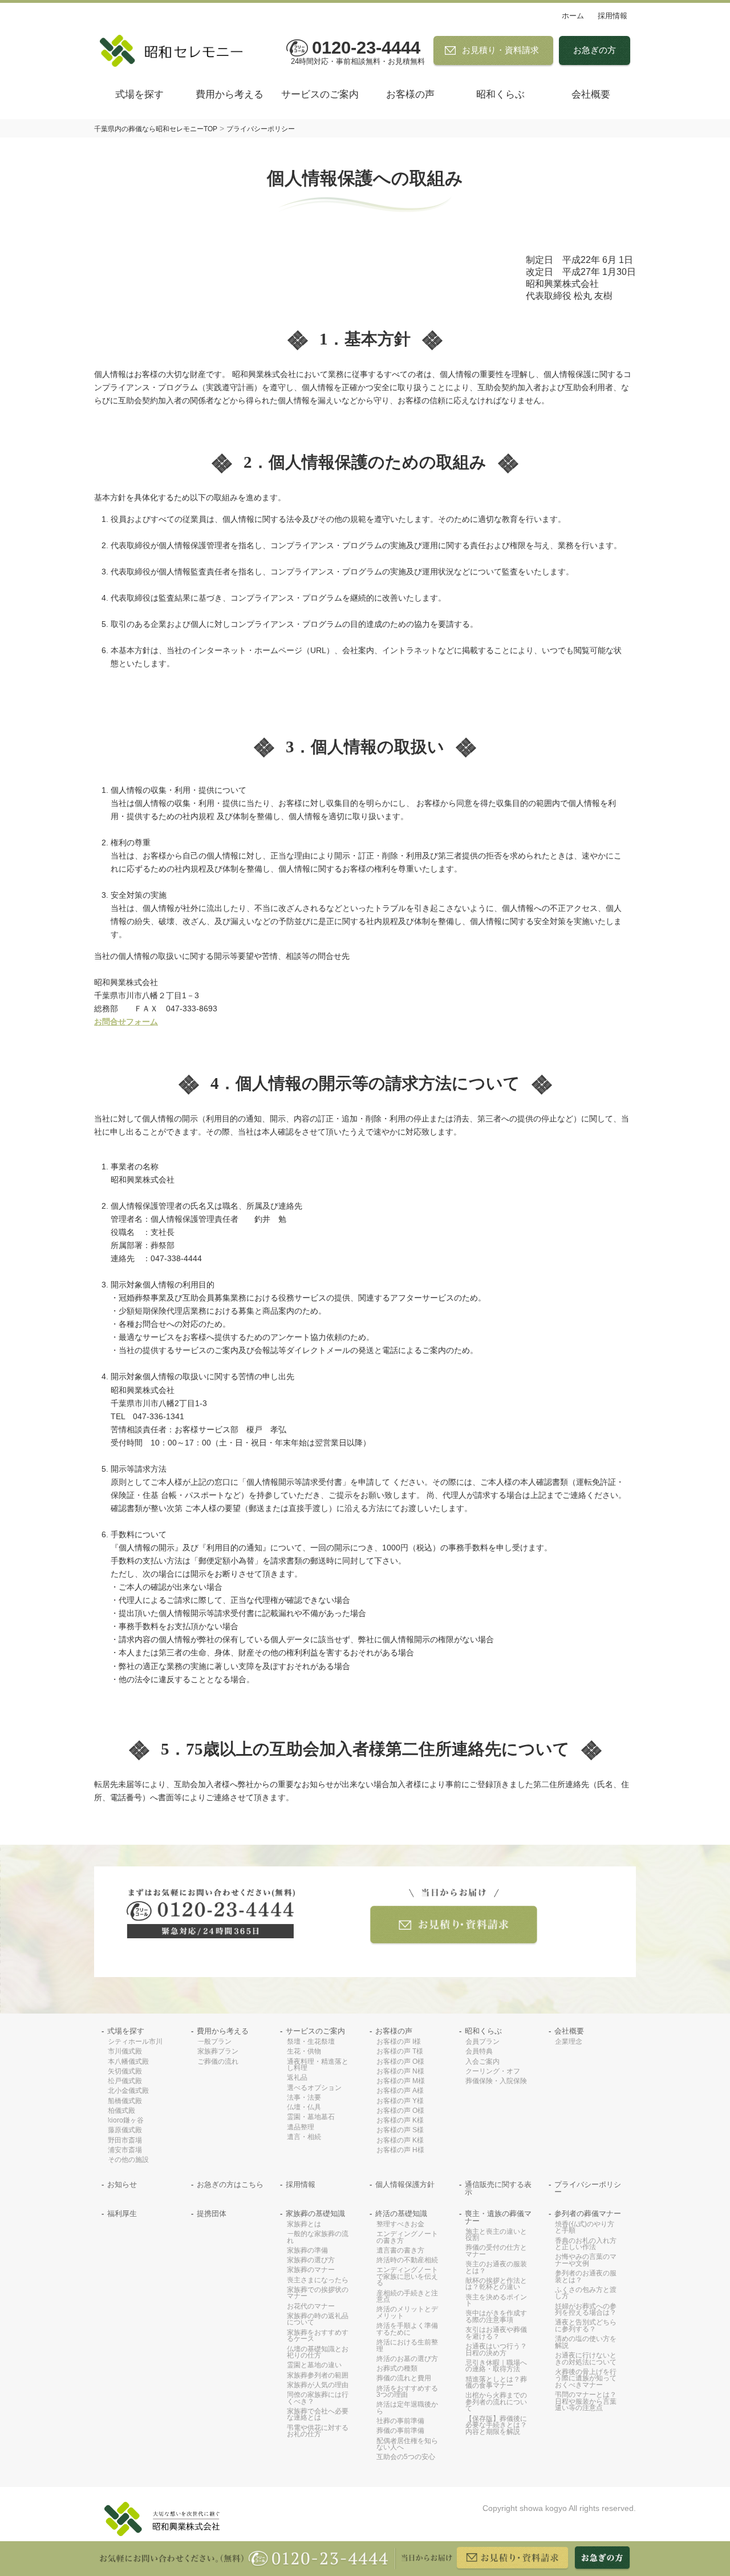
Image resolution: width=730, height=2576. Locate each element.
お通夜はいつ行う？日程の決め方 (496, 2350)
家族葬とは (304, 2224)
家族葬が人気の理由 (318, 2385)
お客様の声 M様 (401, 2081)
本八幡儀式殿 (128, 2062)
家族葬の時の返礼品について (318, 2320)
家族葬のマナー (311, 2270)
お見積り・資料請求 (500, 50)
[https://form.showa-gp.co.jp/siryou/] (454, 1917)
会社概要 (591, 94)
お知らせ (122, 2185)
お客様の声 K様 (400, 2121)
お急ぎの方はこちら (230, 2185)
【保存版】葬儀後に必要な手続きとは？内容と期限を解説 (496, 2425)
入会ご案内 (482, 2062)
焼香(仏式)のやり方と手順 (585, 2228)
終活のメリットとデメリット (407, 2313)
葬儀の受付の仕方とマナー (496, 2251)
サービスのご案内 (320, 94)
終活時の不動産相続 (407, 2260)
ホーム (573, 16)
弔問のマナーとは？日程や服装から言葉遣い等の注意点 (586, 2401)
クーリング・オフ (493, 2071)
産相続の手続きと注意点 (407, 2297)
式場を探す (139, 94)
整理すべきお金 (400, 2224)
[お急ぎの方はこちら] (603, 2558)
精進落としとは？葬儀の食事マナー (496, 2383)
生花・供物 (304, 2052)
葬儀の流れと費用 (404, 2378)
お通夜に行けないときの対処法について (586, 2359)
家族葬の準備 (307, 2251)
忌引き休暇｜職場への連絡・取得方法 (496, 2366)
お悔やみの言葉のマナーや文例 (586, 2260)
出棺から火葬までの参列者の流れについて (496, 2402)
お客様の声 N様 (400, 2071)
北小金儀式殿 (128, 2091)
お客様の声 (410, 94)
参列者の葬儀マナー (588, 2214)
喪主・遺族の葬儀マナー (498, 2218)
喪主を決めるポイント (496, 2301)
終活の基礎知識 (401, 2214)
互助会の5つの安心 (406, 2457)
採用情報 (613, 16)
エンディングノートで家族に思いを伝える (407, 2277)
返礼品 (297, 2078)
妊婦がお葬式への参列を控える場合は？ (586, 2310)
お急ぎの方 (595, 50)
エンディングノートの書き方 (407, 2237)
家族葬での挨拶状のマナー (318, 2293)
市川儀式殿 (125, 2052)
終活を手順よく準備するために (407, 2329)
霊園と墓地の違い (314, 2365)
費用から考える (230, 94)
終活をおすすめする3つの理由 (407, 2392)
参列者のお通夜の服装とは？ (586, 2277)
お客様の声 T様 (400, 2052)
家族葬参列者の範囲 (318, 2375)
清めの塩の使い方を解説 (586, 2342)
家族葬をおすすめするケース (318, 2336)
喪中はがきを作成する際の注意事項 (496, 2317)
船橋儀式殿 (125, 2101)
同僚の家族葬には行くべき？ (318, 2398)
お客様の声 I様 (399, 2042)
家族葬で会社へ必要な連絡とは (318, 2415)
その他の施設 (128, 2160)
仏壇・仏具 (304, 2107)
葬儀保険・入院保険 (496, 2081)
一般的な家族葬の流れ (318, 2237)
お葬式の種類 (397, 2369)
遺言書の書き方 (400, 2251)
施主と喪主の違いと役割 (496, 2235)
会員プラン (482, 2042)
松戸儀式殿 (125, 2081)
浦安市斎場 (125, 2150)
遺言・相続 (304, 2137)
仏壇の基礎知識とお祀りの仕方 (318, 2353)
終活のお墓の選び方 (407, 2359)
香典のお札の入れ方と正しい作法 (586, 2244)
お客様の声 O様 (400, 2062)
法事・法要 (304, 2098)
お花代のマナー (311, 2306)
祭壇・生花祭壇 (311, 2042)
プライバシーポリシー (588, 2189)
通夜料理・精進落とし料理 (318, 2065)
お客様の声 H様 (400, 2150)
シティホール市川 (135, 2042)
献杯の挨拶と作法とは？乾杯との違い (496, 2284)
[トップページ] (177, 51)
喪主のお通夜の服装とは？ (496, 2268)
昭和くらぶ (500, 94)
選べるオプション (314, 2088)
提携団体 (212, 2214)
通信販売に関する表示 (498, 2189)
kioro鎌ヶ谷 (126, 2121)
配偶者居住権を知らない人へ (407, 2445)
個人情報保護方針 (405, 2185)
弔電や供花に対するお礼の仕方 (318, 2431)
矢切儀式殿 (125, 2071)
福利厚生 (122, 2214)
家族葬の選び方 (311, 2260)
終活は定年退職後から (407, 2408)
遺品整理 (301, 2127)
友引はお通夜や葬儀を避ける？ (496, 2333)
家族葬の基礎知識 (315, 2214)
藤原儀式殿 (125, 2130)
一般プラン (214, 2042)
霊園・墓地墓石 (311, 2117)
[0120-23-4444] (211, 1914)
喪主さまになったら (318, 2280)
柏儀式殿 (121, 2111)
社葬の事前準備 (400, 2421)
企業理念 (569, 2042)
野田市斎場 (125, 2140)
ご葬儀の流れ (218, 2062)
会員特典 (479, 2052)
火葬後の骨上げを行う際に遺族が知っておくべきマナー (586, 2379)
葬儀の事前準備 (400, 2431)
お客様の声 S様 (400, 2130)
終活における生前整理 (407, 2346)
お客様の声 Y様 (400, 2101)
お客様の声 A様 (400, 2091)
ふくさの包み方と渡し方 (586, 2293)
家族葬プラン (218, 2052)
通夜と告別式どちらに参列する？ (586, 2326)
